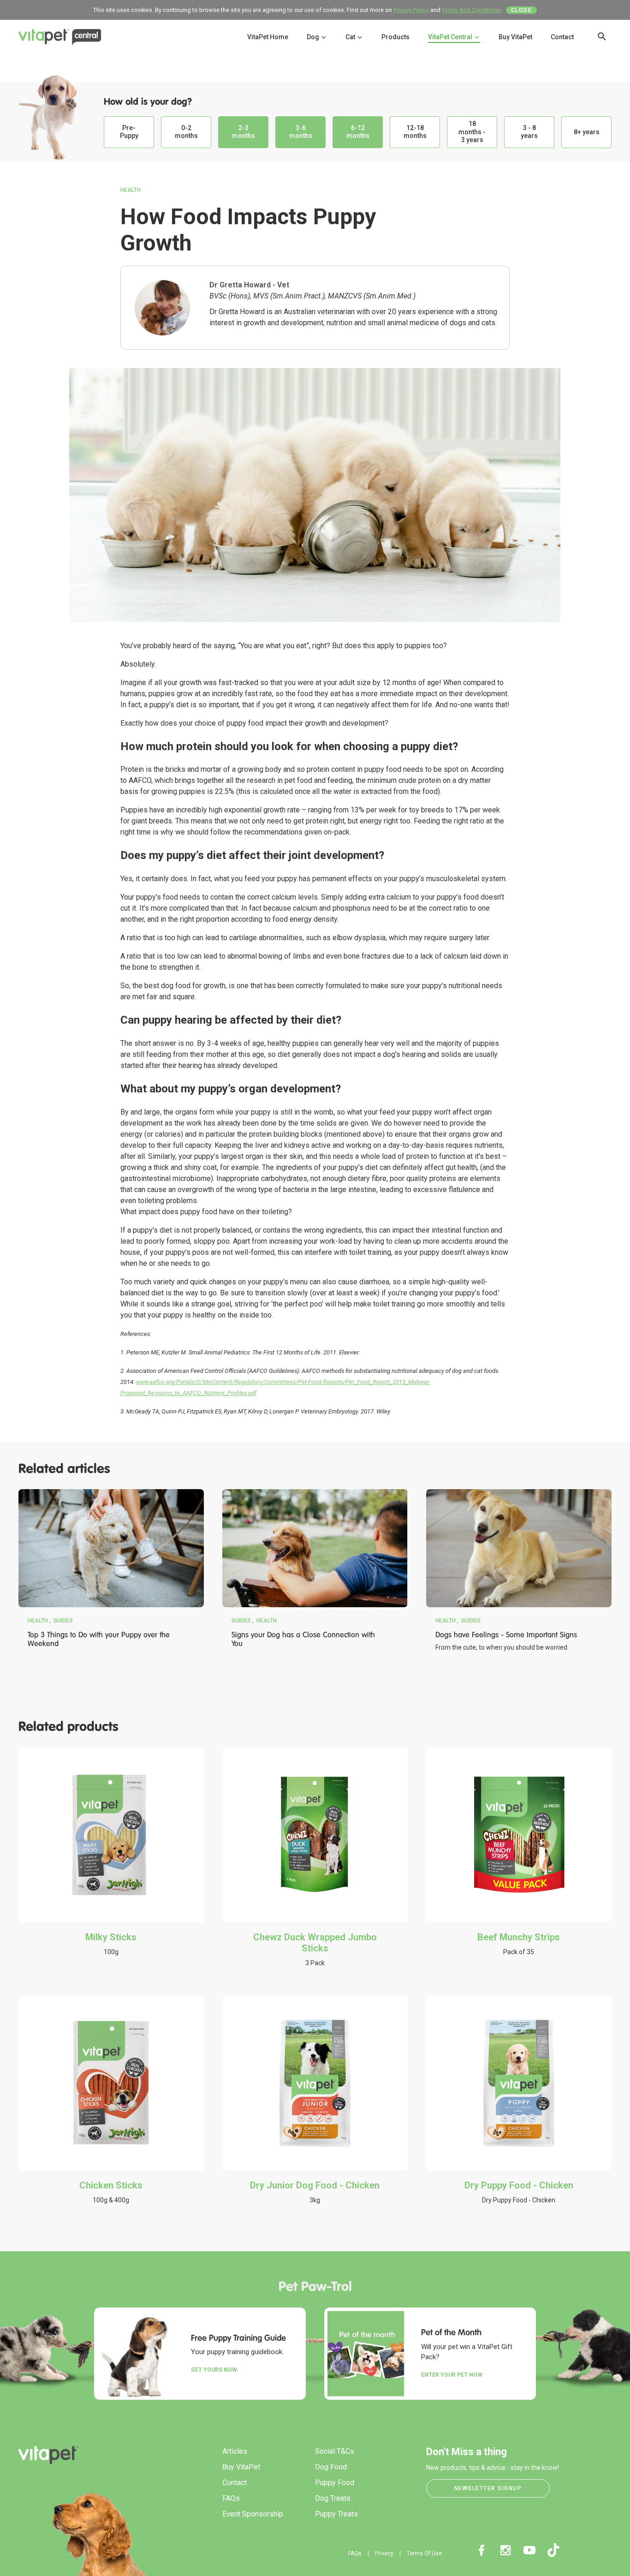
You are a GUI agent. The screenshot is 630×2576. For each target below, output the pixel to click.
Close (522, 10)
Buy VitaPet (515, 37)
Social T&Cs (335, 2451)
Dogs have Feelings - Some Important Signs (506, 1635)
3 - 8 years (529, 132)
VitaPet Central (451, 37)
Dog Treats (333, 2498)
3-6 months (301, 132)
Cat (351, 37)
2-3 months (244, 132)
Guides (63, 1621)
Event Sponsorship (253, 2514)
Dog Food (331, 2467)
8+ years (587, 132)
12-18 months (415, 132)
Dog (314, 37)
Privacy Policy (411, 10)
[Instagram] (505, 2550)
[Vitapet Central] (60, 39)
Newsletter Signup (488, 2488)
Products (395, 37)
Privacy (384, 2553)
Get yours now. (215, 2370)
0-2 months (186, 132)
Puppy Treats (336, 2514)
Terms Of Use (424, 2553)
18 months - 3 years (472, 132)
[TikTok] (553, 2550)
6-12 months (358, 132)
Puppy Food (335, 2483)
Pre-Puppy (129, 132)
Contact (562, 37)
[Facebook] (481, 2550)
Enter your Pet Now (452, 2375)
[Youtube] (529, 2550)
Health (131, 190)
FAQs (231, 2498)
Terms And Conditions (471, 10)
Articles (235, 2451)
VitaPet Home (268, 37)
